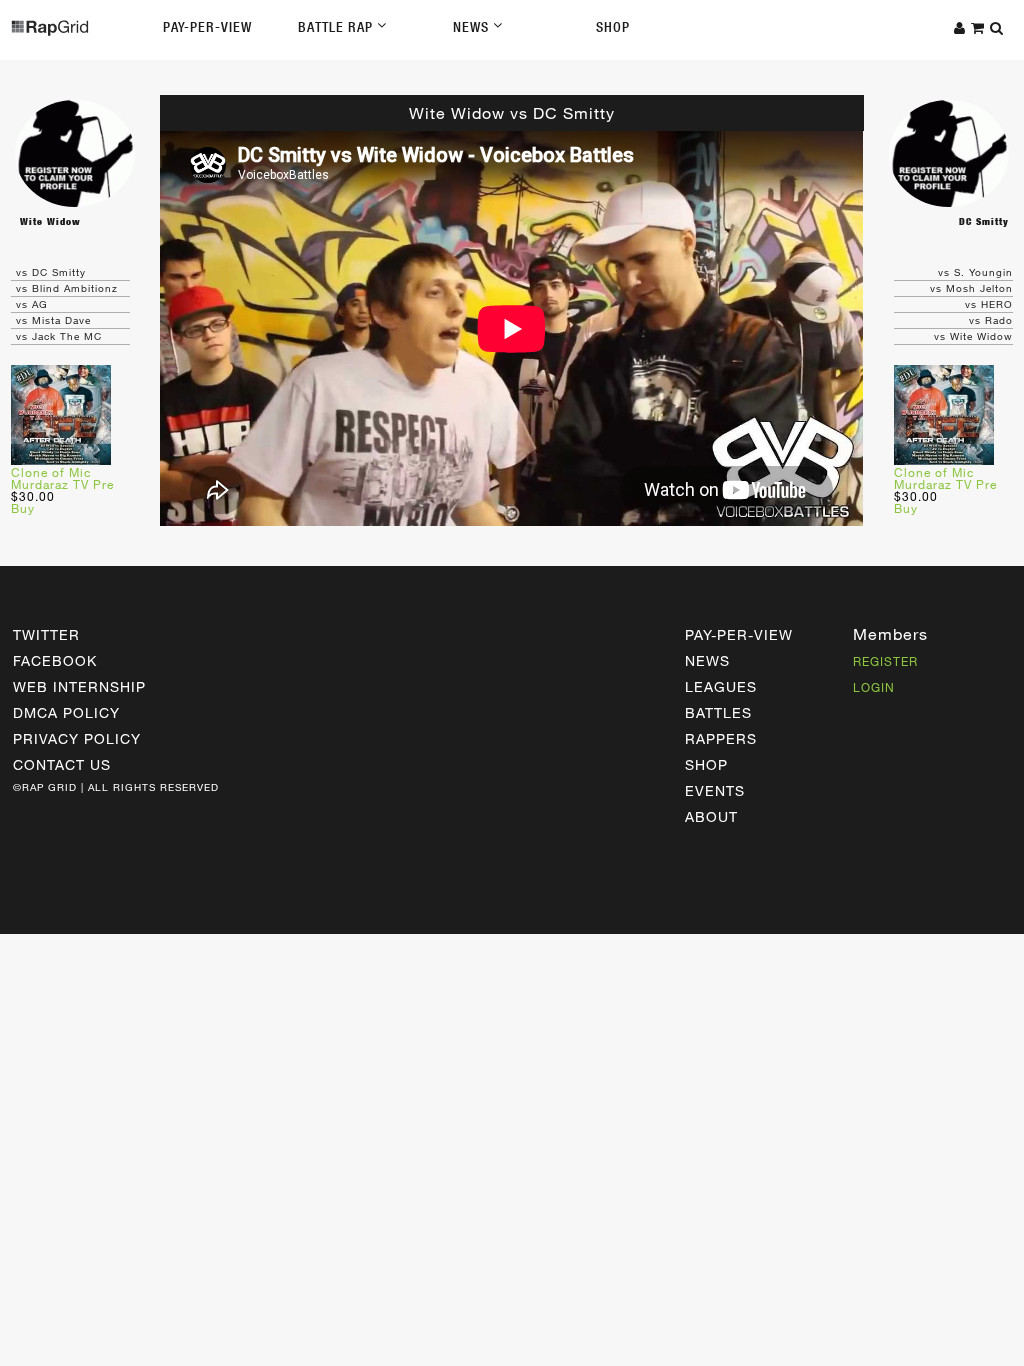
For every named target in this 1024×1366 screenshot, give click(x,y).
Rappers (721, 738)
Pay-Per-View (207, 27)
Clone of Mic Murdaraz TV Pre (62, 478)
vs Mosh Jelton (971, 288)
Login (874, 687)
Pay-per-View (739, 634)
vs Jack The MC (59, 336)
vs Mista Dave (53, 320)
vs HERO (989, 304)
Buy (23, 508)
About (711, 816)
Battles (718, 712)
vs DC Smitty (51, 272)
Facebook (55, 660)
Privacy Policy (77, 738)
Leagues (721, 686)
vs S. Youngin (975, 272)
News (473, 27)
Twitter (46, 634)
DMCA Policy (66, 712)
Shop (613, 27)
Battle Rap (337, 27)
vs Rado (991, 320)
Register (885, 661)
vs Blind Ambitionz (67, 288)
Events (715, 790)
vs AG (32, 304)
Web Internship (79, 686)
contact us (62, 764)
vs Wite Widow (973, 336)
